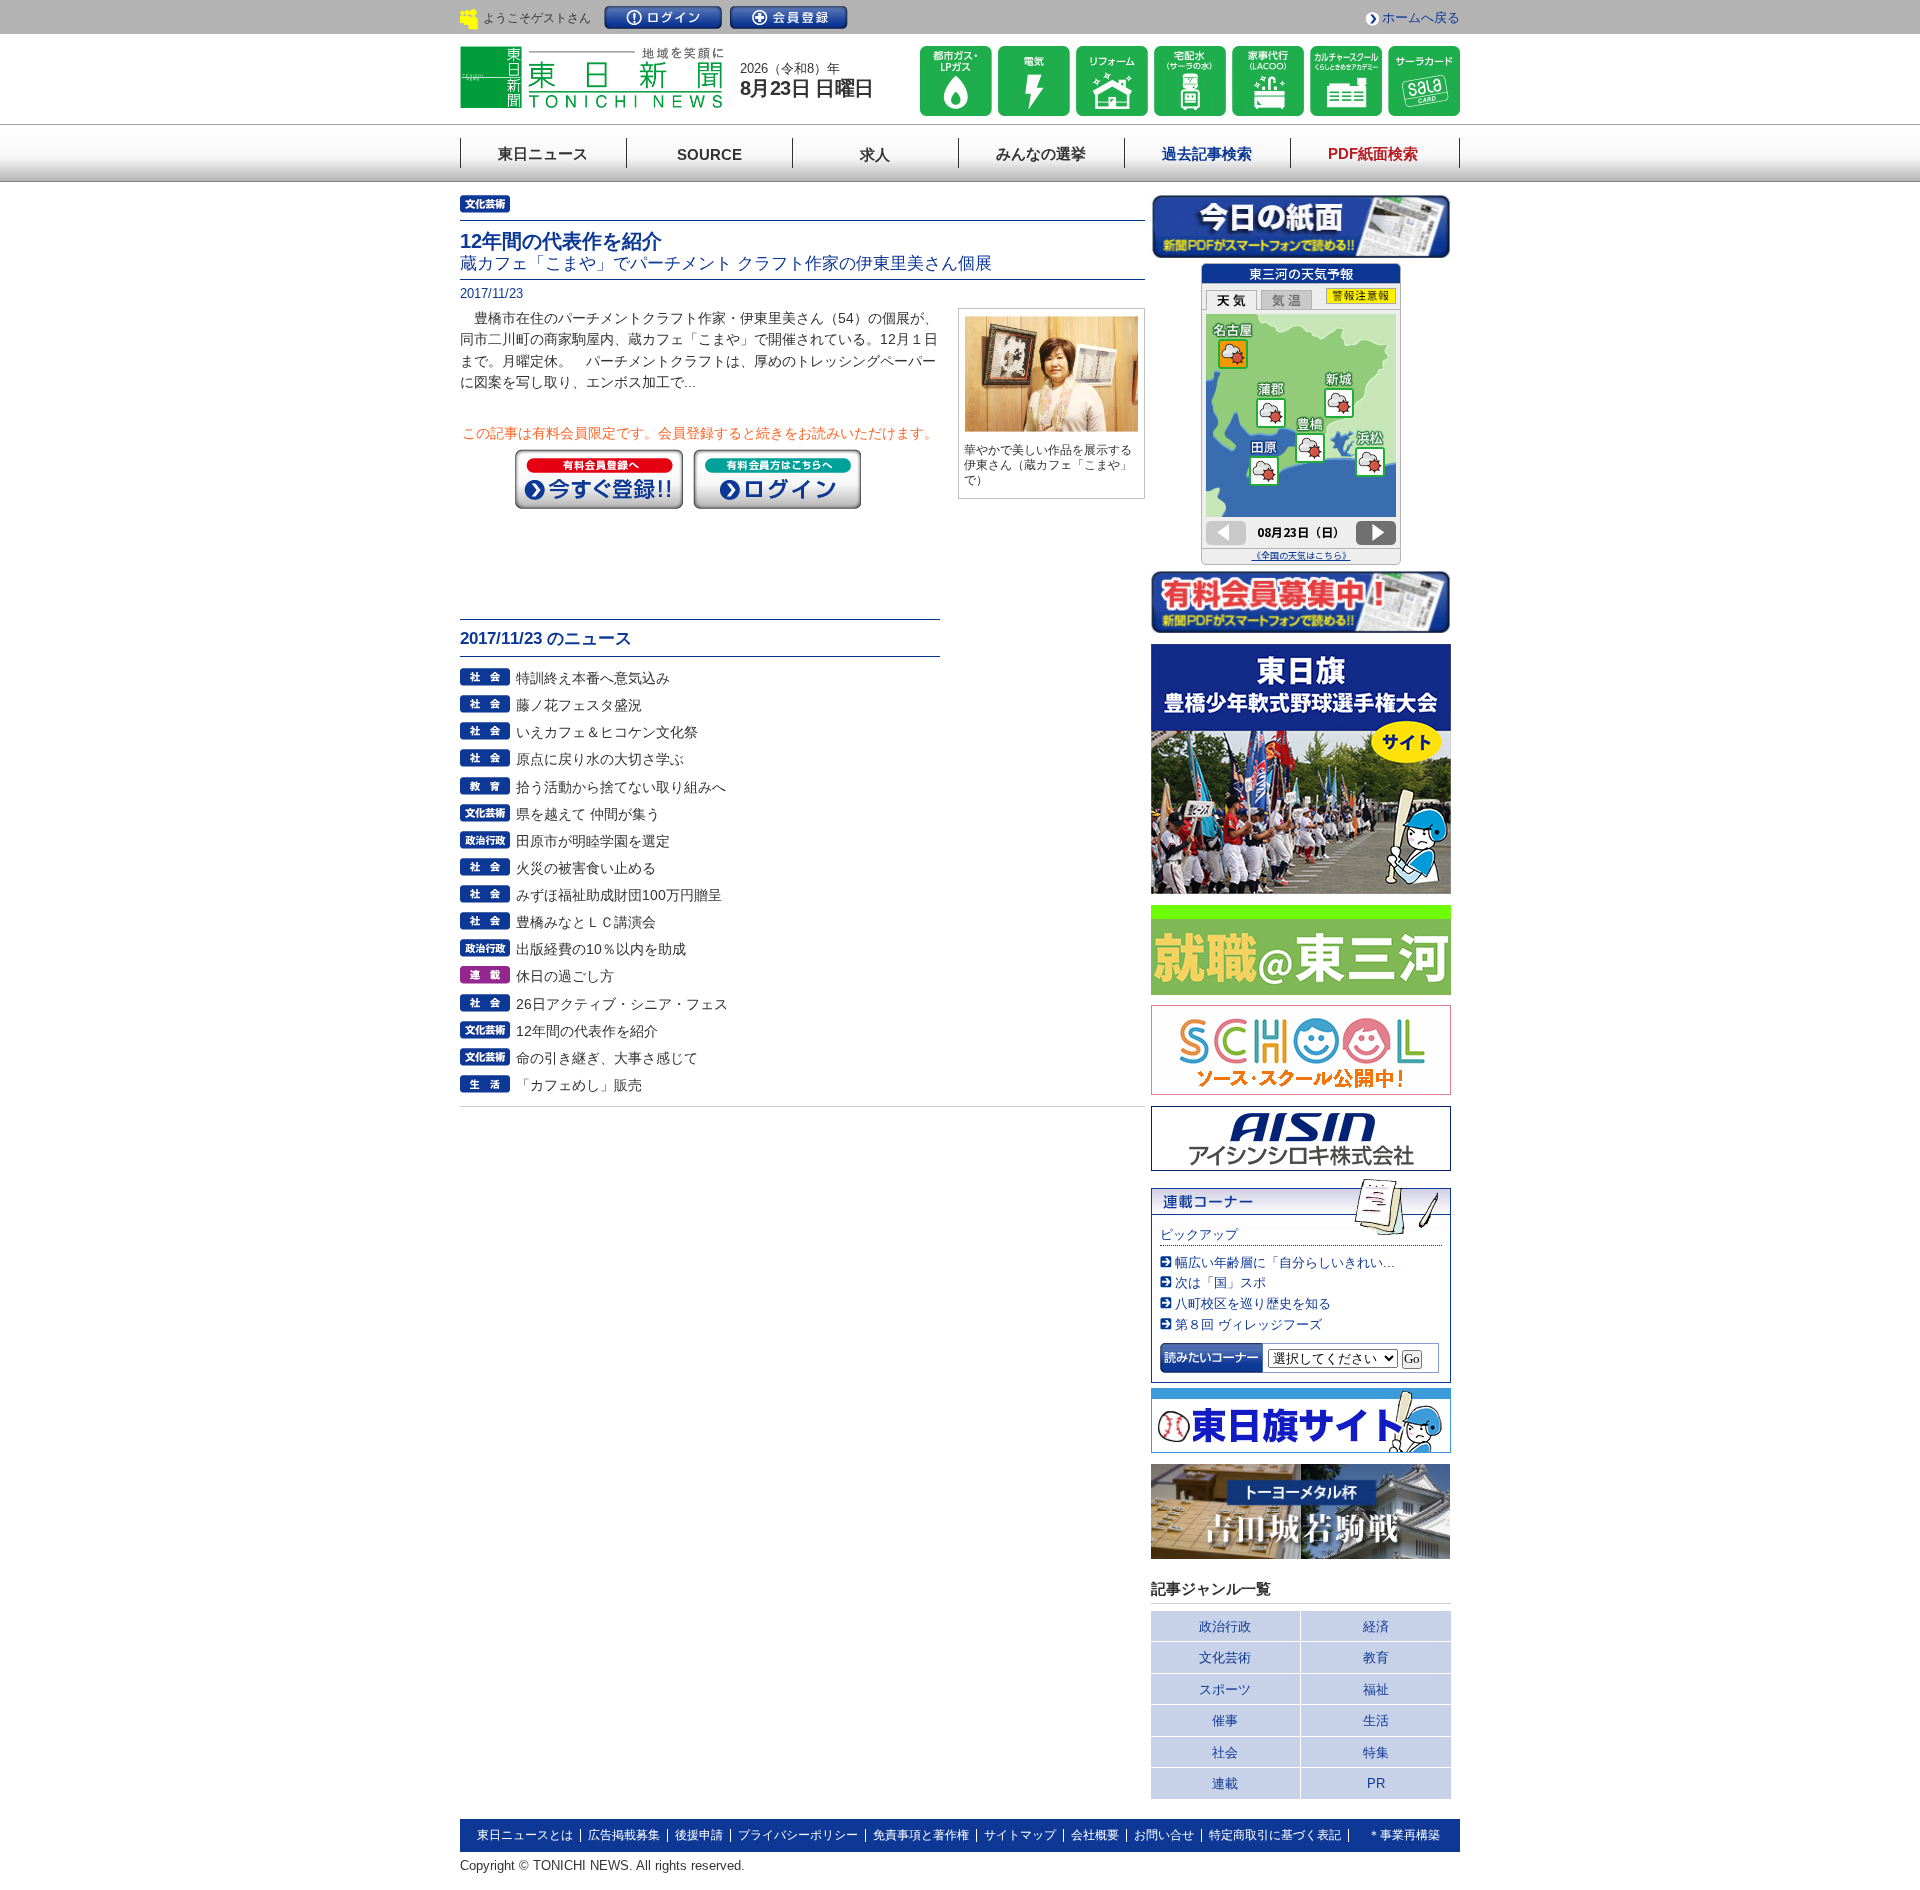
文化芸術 (1225, 1657)
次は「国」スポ (1220, 1282)
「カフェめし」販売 (579, 1085)
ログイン (663, 17)
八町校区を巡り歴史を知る (1253, 1303)
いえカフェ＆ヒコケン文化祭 (607, 732)
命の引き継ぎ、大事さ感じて (607, 1058)
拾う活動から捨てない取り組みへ (621, 787)
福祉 (1376, 1689)
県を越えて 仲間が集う (588, 814)
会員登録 (789, 17)
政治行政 (1225, 1626)
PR (1376, 1783)
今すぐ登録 (599, 479)
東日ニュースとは (525, 1835)
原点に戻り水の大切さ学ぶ (600, 759)
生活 (1376, 1720)
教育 (1376, 1657)
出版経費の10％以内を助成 (601, 949)
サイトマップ (1020, 1835)
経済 (1376, 1626)
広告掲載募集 (624, 1835)
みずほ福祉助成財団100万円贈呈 (619, 895)
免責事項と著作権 (921, 1835)
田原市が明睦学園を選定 (593, 841)
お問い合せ (1164, 1835)
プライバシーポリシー (798, 1835)
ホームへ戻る (1421, 17)
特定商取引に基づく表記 (1275, 1835)
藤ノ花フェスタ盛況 (579, 705)
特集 (1376, 1752)
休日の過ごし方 (565, 976)
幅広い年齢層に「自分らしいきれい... (1285, 1262)
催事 (1225, 1720)
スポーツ (1225, 1689)
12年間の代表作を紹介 (587, 1031)
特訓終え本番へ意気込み (593, 678)
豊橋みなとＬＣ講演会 (586, 922)
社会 (1225, 1752)
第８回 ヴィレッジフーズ (1248, 1324)
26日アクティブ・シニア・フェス (622, 1004)
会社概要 (1095, 1835)
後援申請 (699, 1835)
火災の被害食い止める (586, 868)
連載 (1225, 1783)
